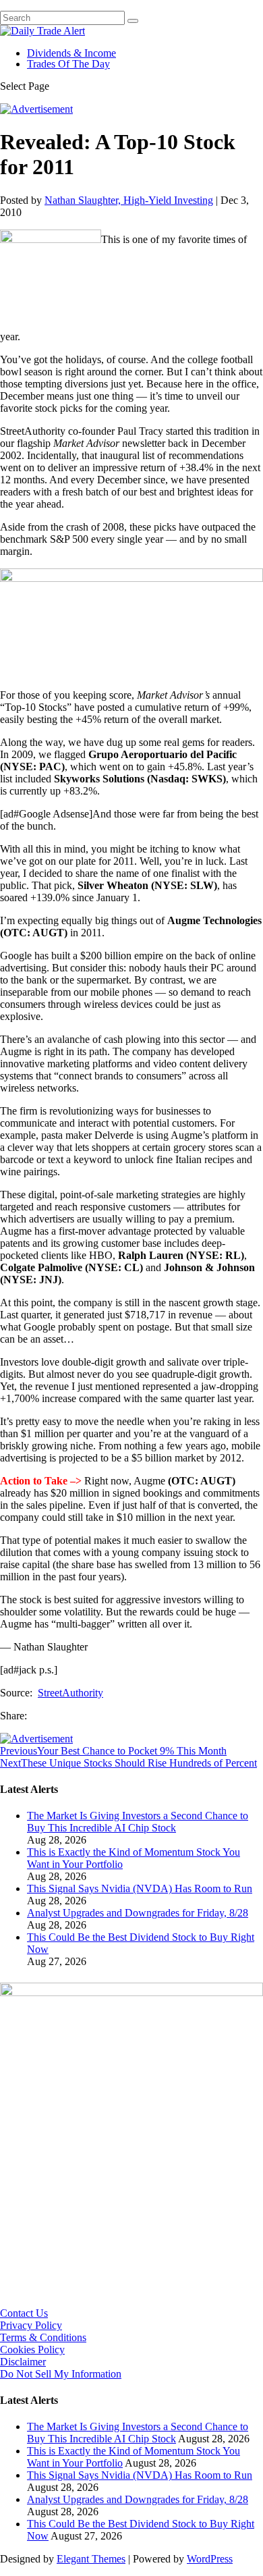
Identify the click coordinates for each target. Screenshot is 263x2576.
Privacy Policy (31, 2325)
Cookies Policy (32, 2350)
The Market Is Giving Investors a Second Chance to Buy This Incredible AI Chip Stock (138, 1822)
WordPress (210, 2559)
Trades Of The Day (68, 64)
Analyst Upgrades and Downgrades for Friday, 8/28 (138, 1913)
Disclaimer (23, 2362)
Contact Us (24, 2313)
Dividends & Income (71, 53)
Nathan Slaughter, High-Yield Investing (129, 200)
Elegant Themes (91, 2559)
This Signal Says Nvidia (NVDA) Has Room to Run (140, 1888)
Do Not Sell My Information (61, 2374)
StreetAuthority (70, 1693)
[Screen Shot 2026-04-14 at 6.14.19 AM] (131, 1992)
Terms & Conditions (43, 2337)
